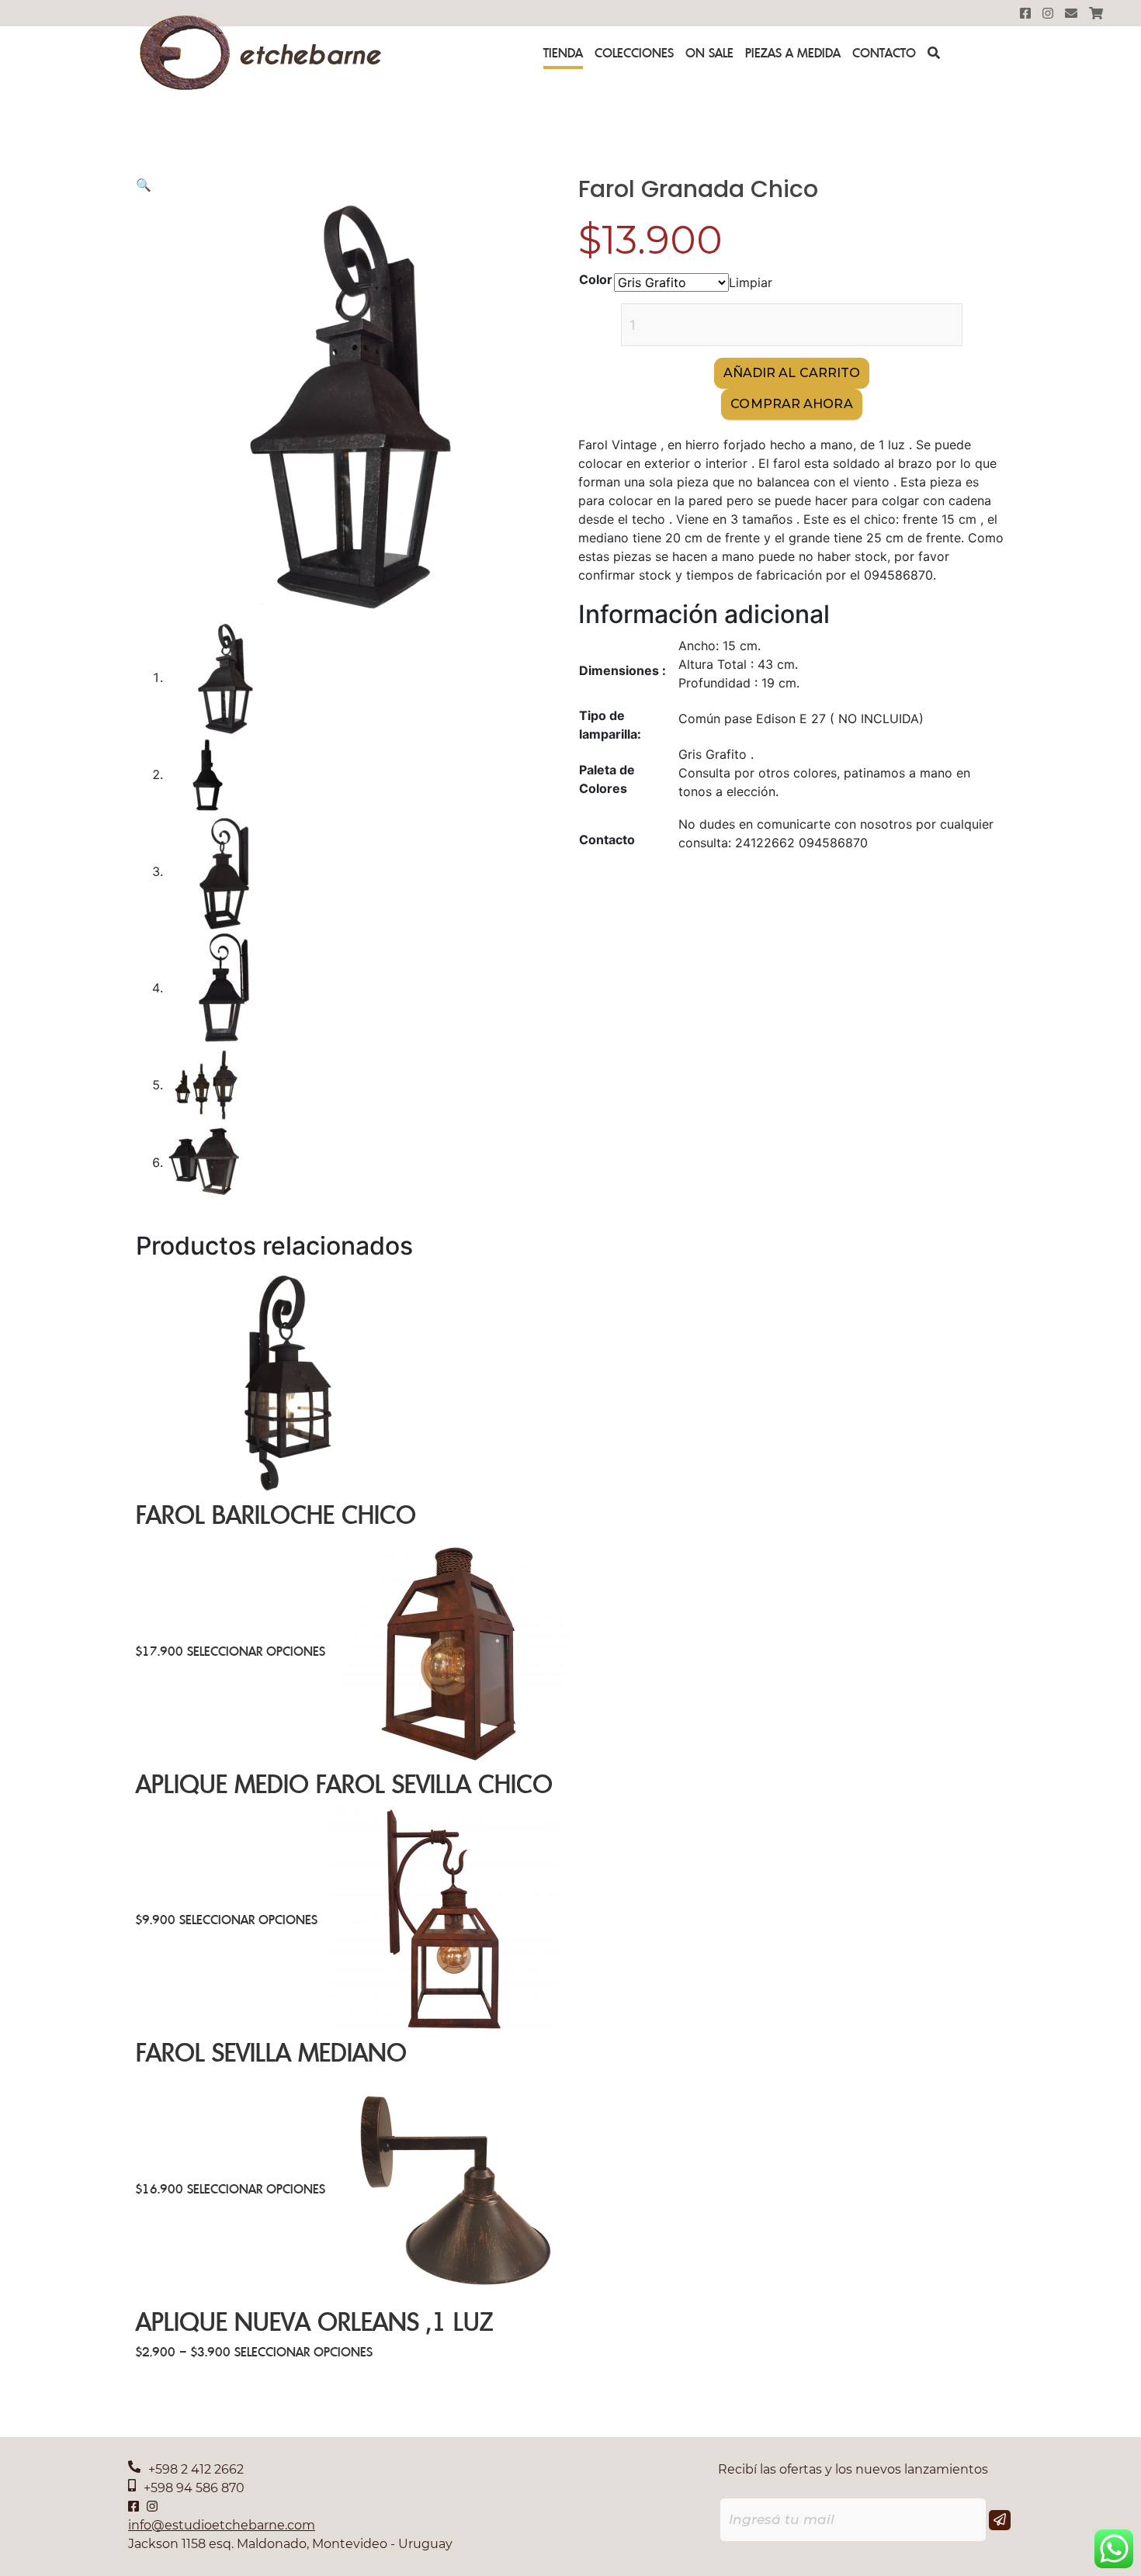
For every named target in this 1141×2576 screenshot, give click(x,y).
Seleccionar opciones (256, 1651)
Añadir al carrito (792, 373)
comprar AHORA (791, 404)
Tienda (563, 53)
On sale (709, 53)
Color (596, 279)
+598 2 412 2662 (196, 2469)
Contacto (884, 53)
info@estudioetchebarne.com (222, 2525)
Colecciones (634, 53)
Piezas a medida (793, 53)
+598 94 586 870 (194, 2488)
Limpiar (751, 282)
